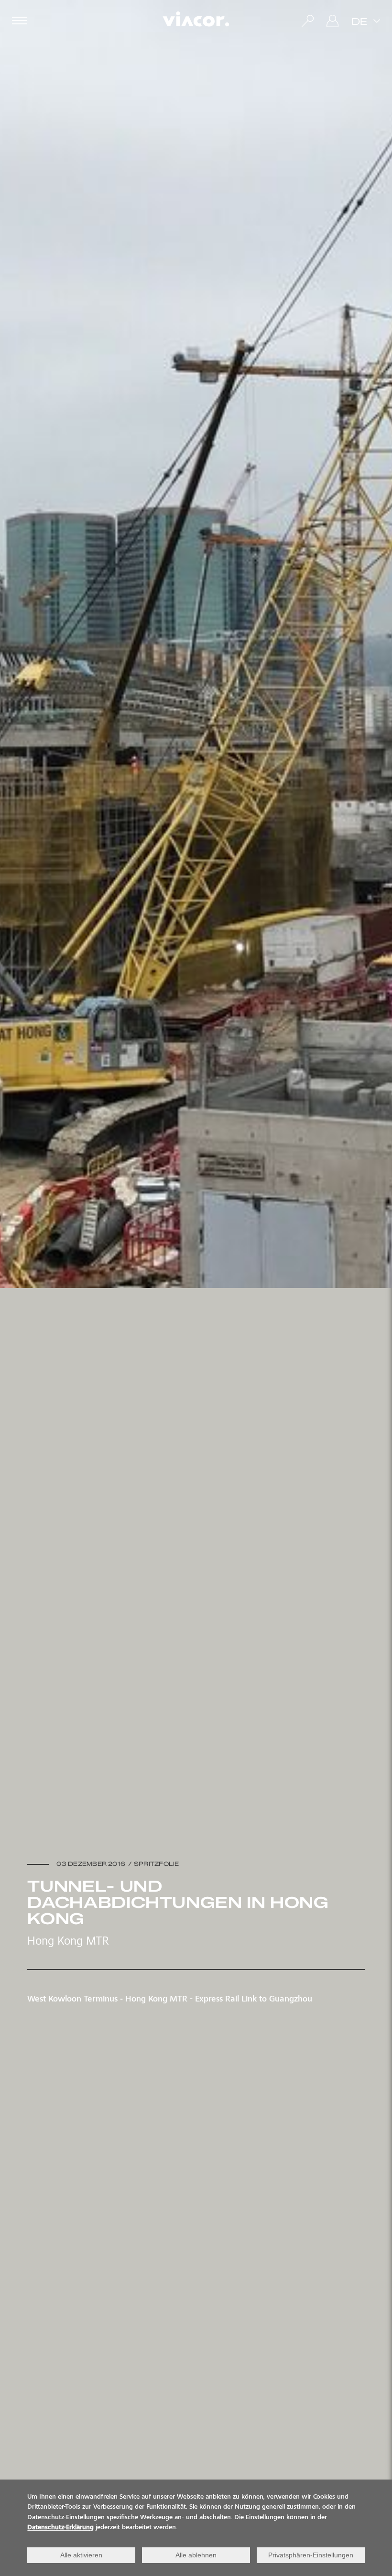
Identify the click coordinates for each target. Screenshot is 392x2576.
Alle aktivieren (81, 2555)
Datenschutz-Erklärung (60, 2528)
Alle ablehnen (196, 2555)
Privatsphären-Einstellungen (311, 2555)
